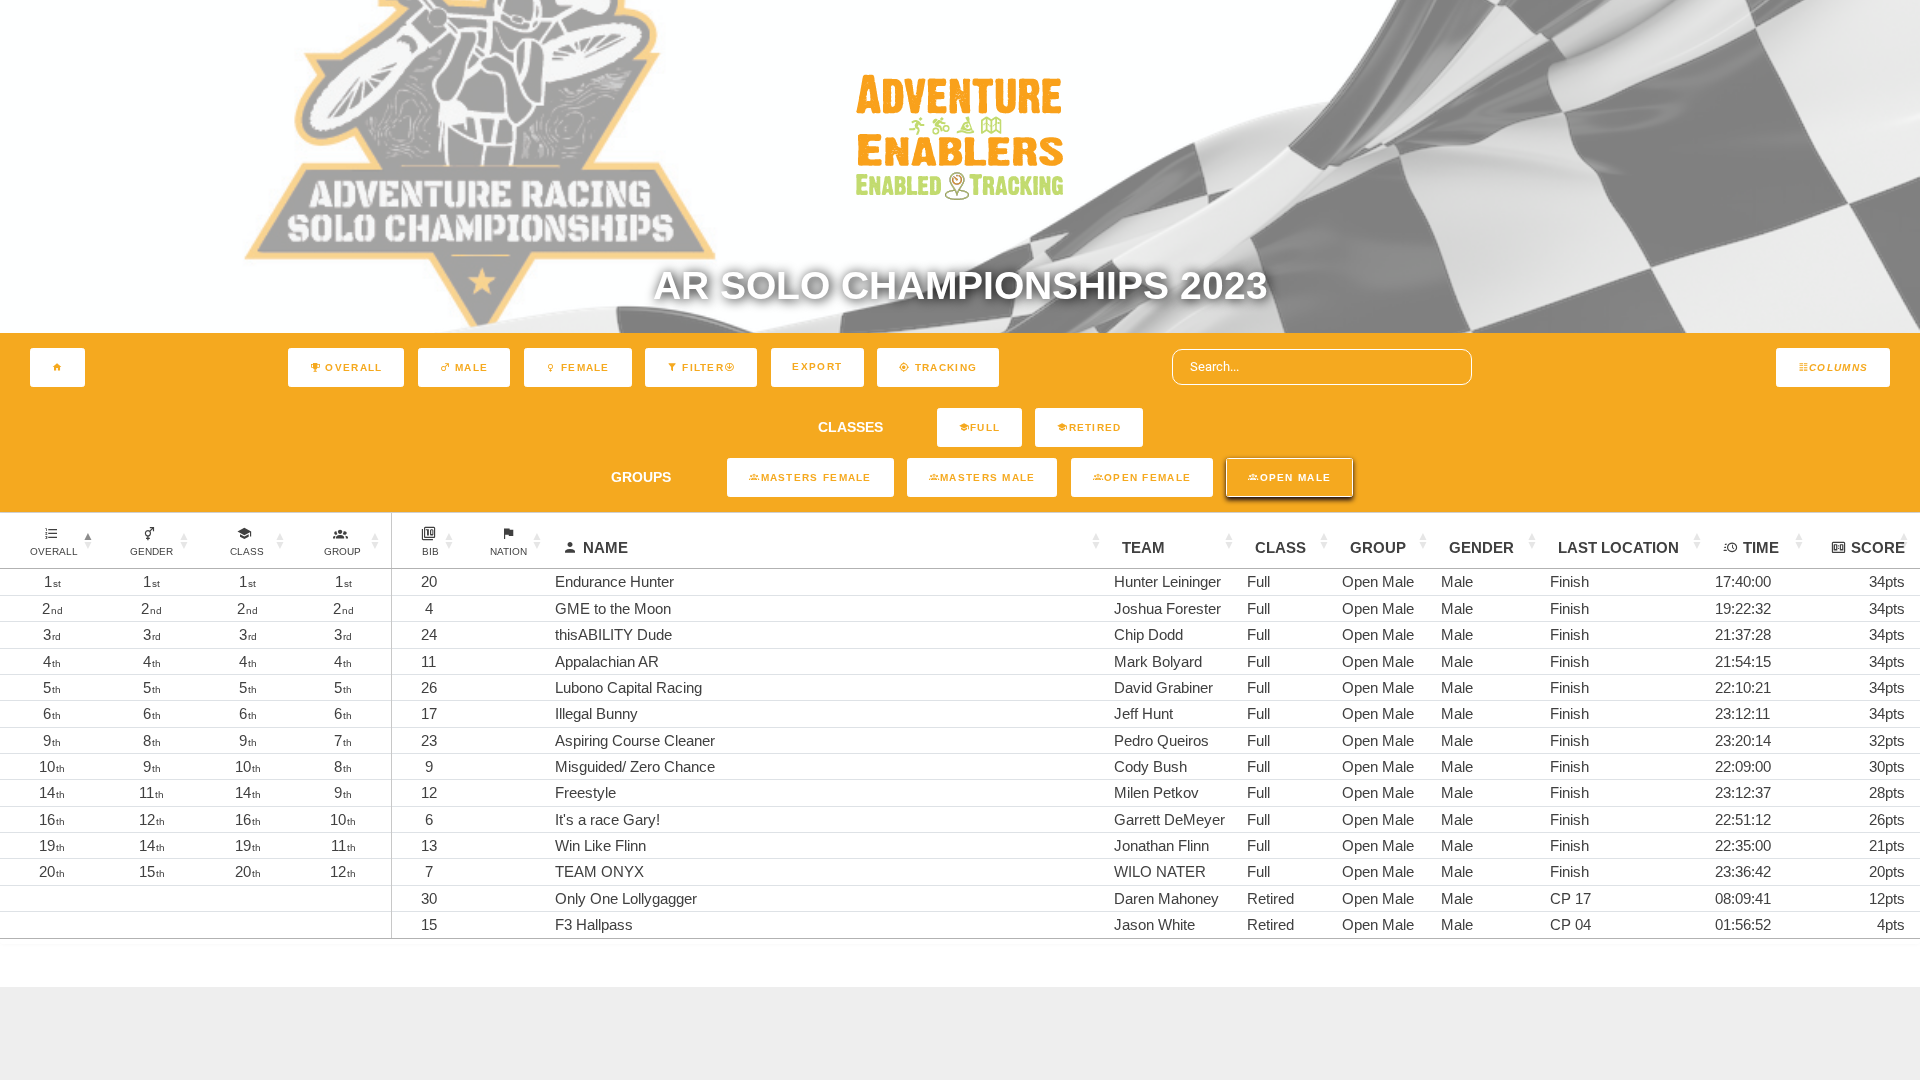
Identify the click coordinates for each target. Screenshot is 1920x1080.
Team (1143, 547)
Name (605, 547)
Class (1280, 547)
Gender (1481, 547)
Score (1878, 547)
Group (1378, 547)
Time (1761, 547)
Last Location (1618, 547)
